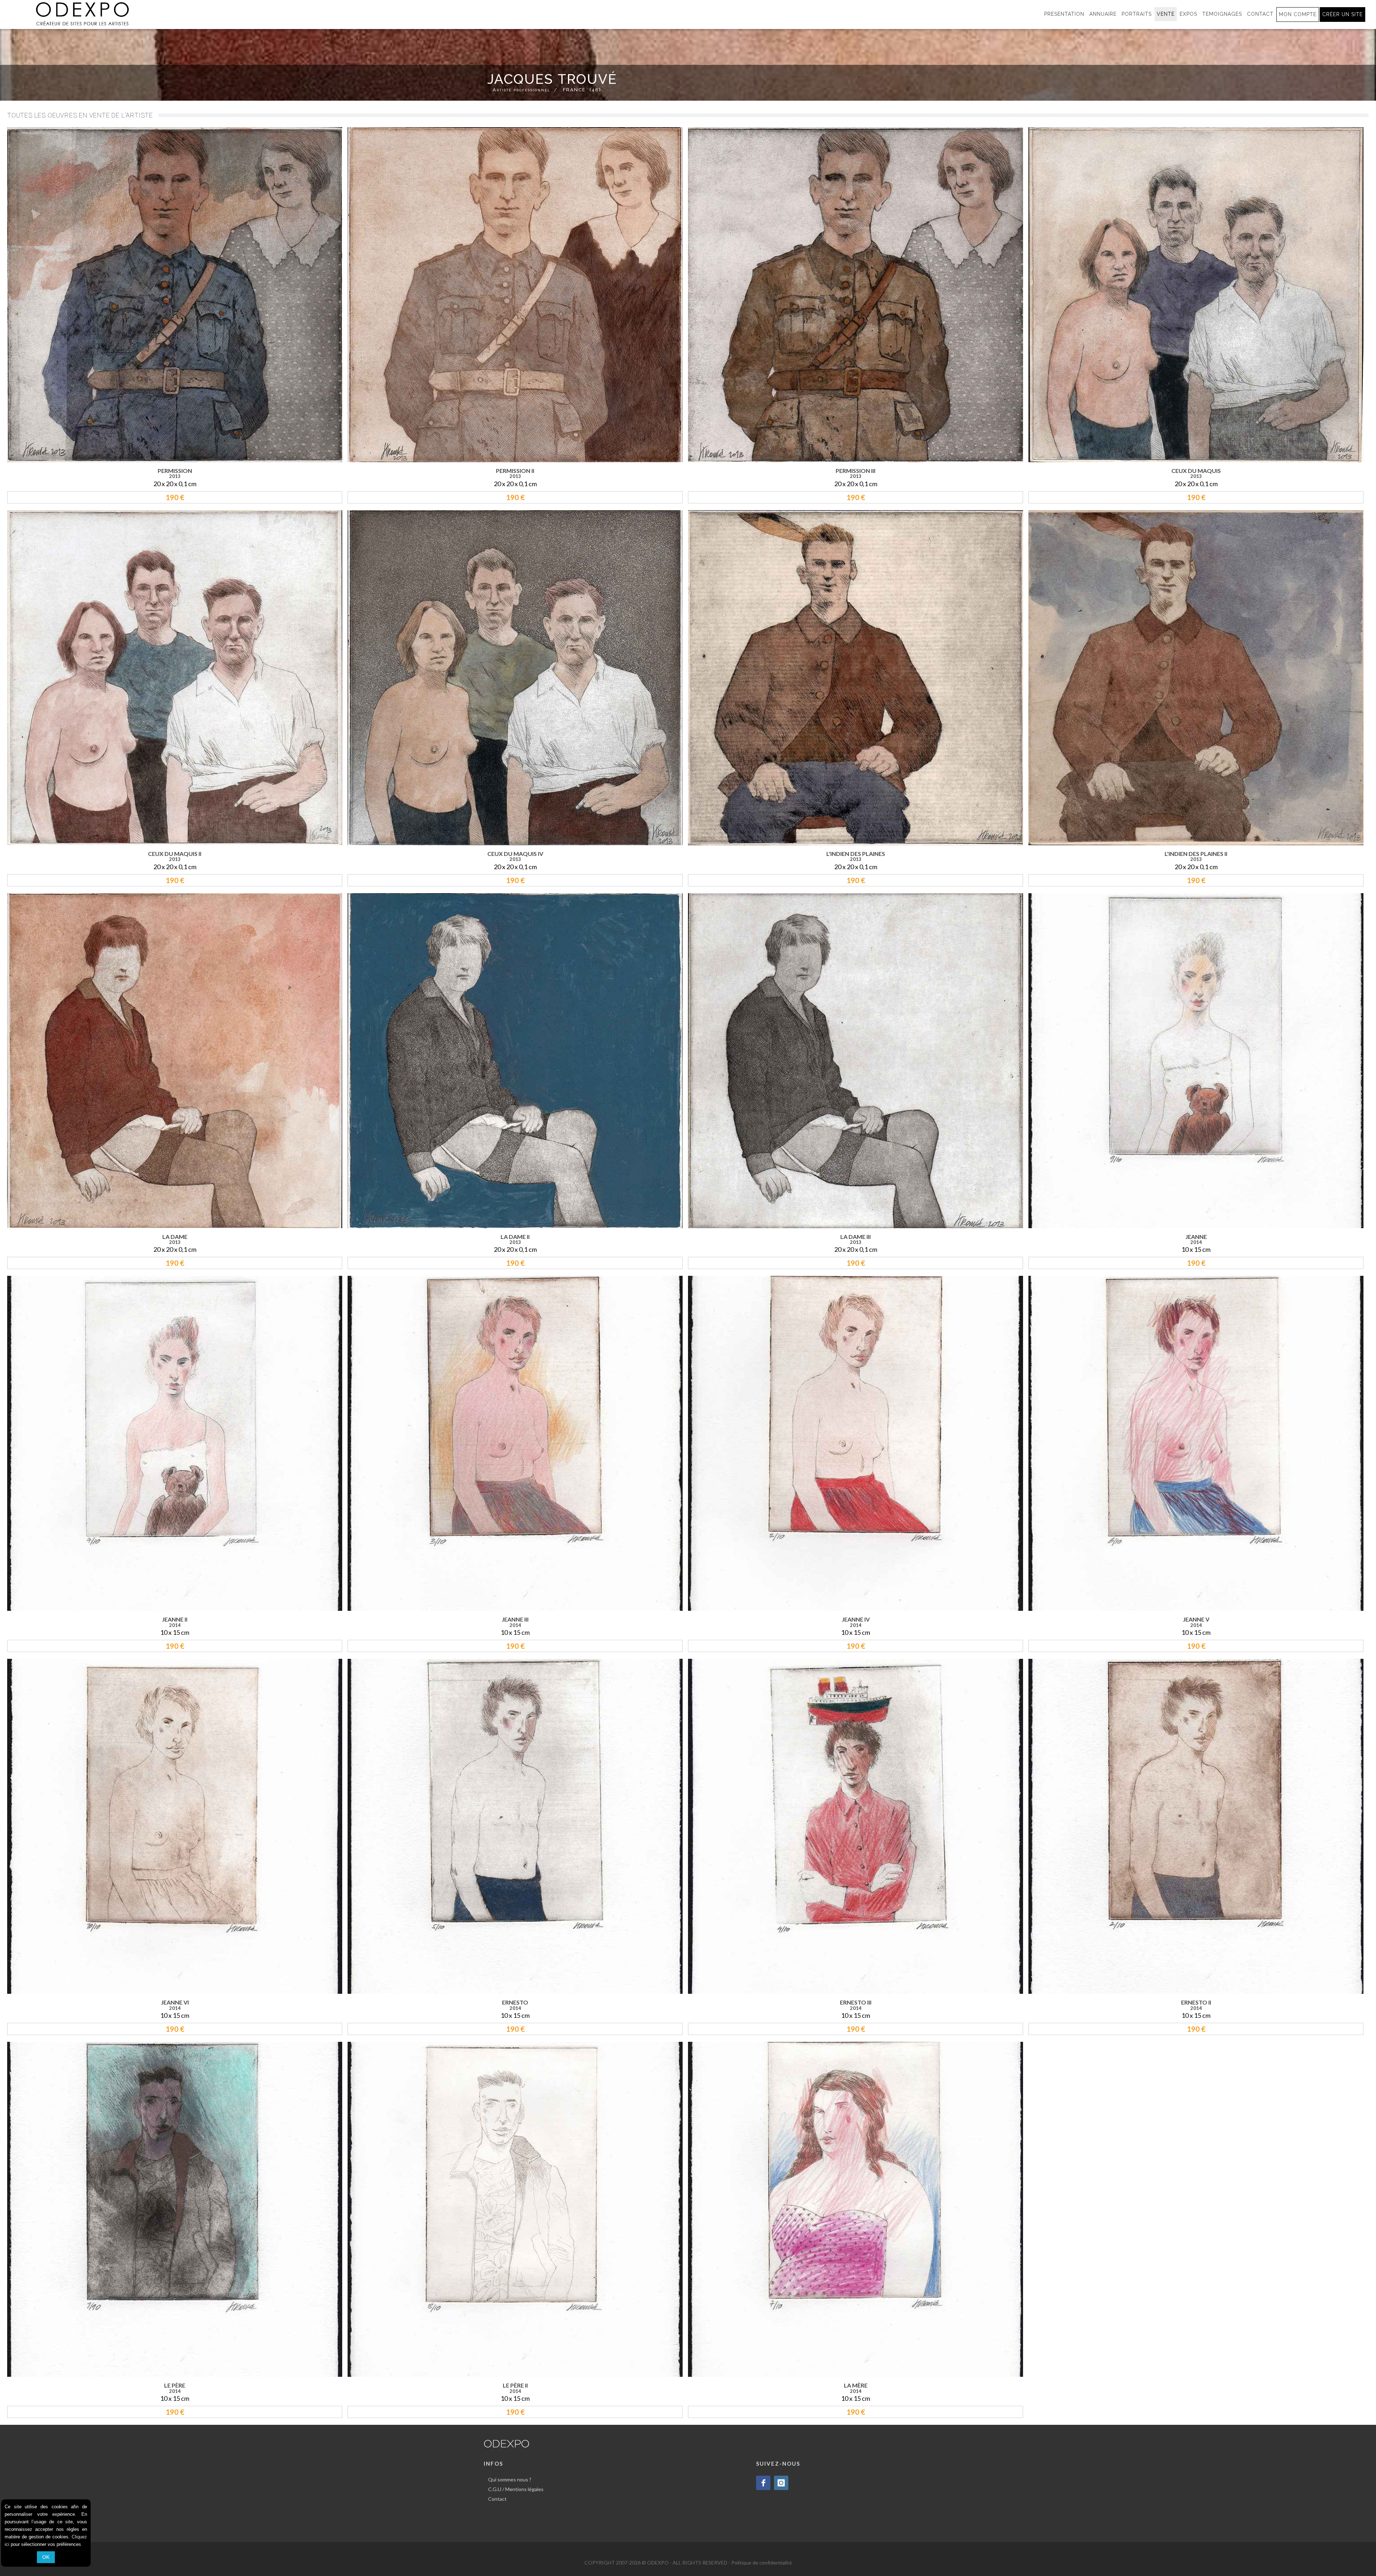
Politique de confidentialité (762, 2563)
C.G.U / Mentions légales (516, 2489)
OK (46, 2557)
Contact (497, 2499)
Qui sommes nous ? (510, 2479)
